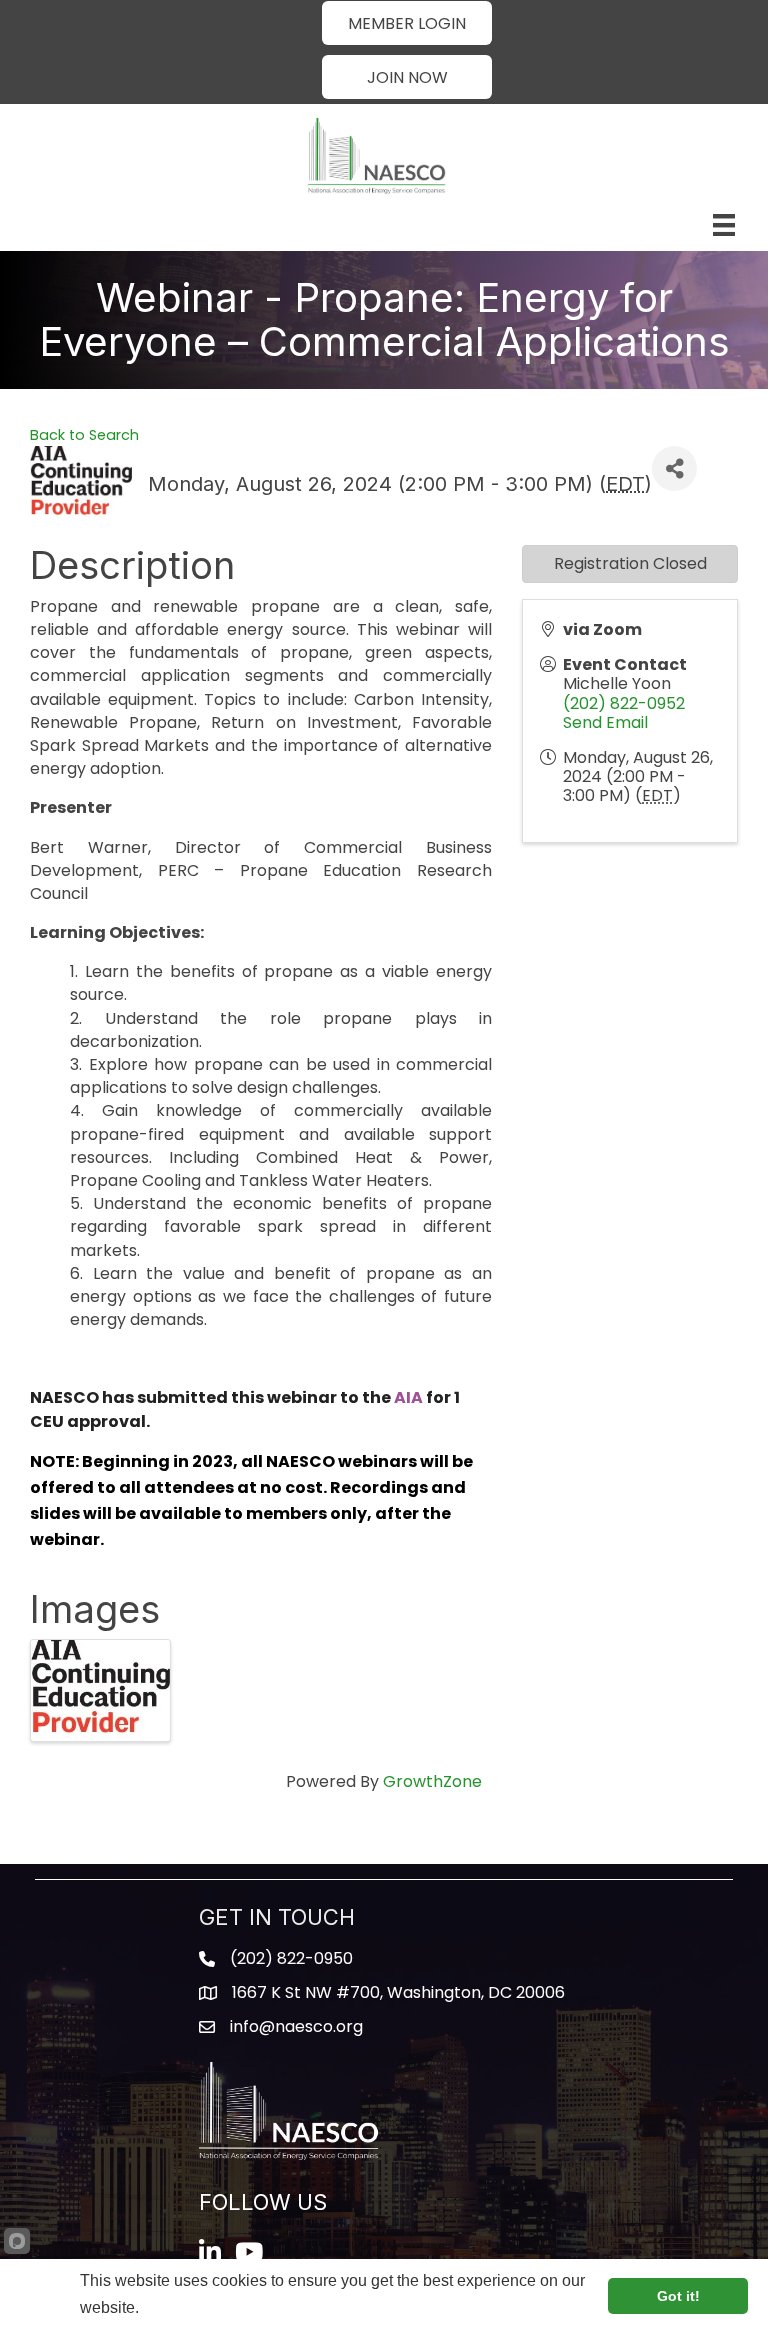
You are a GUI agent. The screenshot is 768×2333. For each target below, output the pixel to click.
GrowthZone (432, 1781)
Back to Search (84, 435)
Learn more (182, 2307)
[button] (407, 23)
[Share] (674, 468)
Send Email (605, 722)
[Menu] (724, 225)
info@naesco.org (296, 2026)
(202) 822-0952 (624, 703)
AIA (408, 1397)
